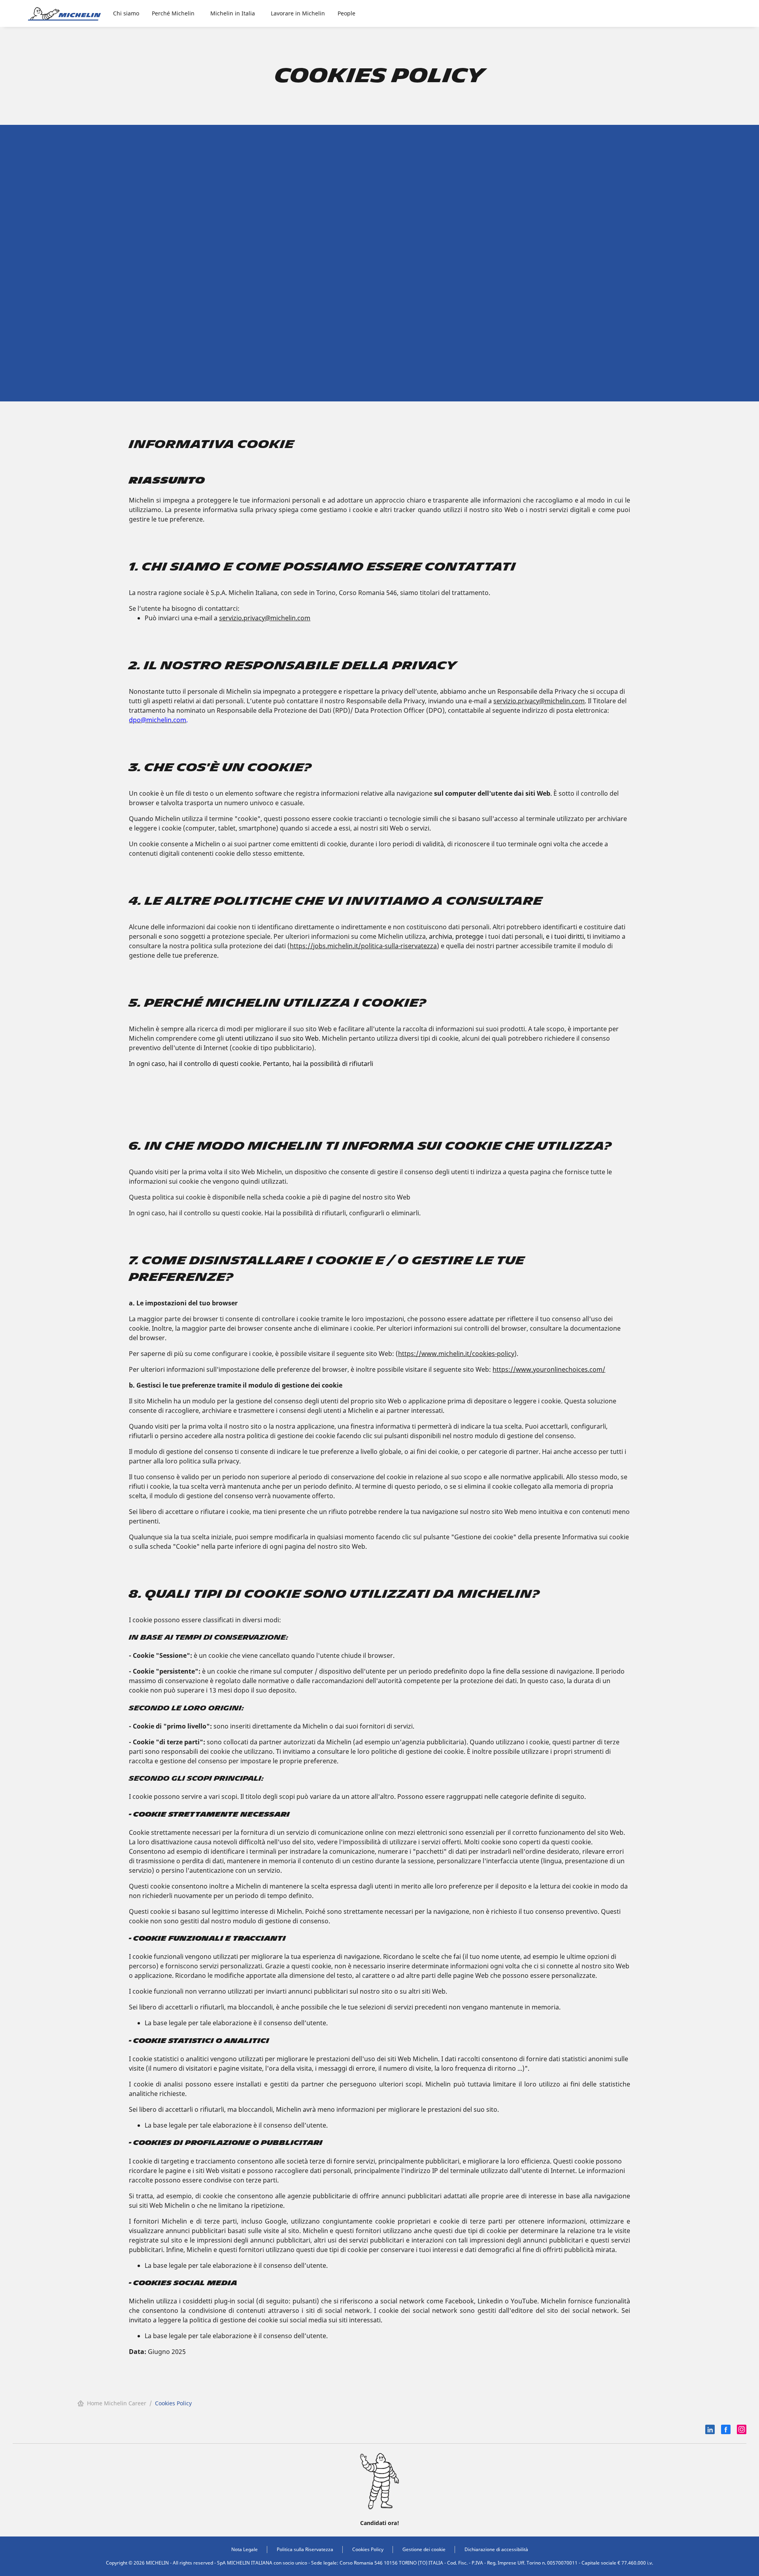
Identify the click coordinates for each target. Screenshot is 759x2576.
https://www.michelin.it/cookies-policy (456, 1354)
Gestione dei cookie (424, 2549)
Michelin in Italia (233, 13)
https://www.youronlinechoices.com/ (549, 1369)
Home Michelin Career (117, 2403)
